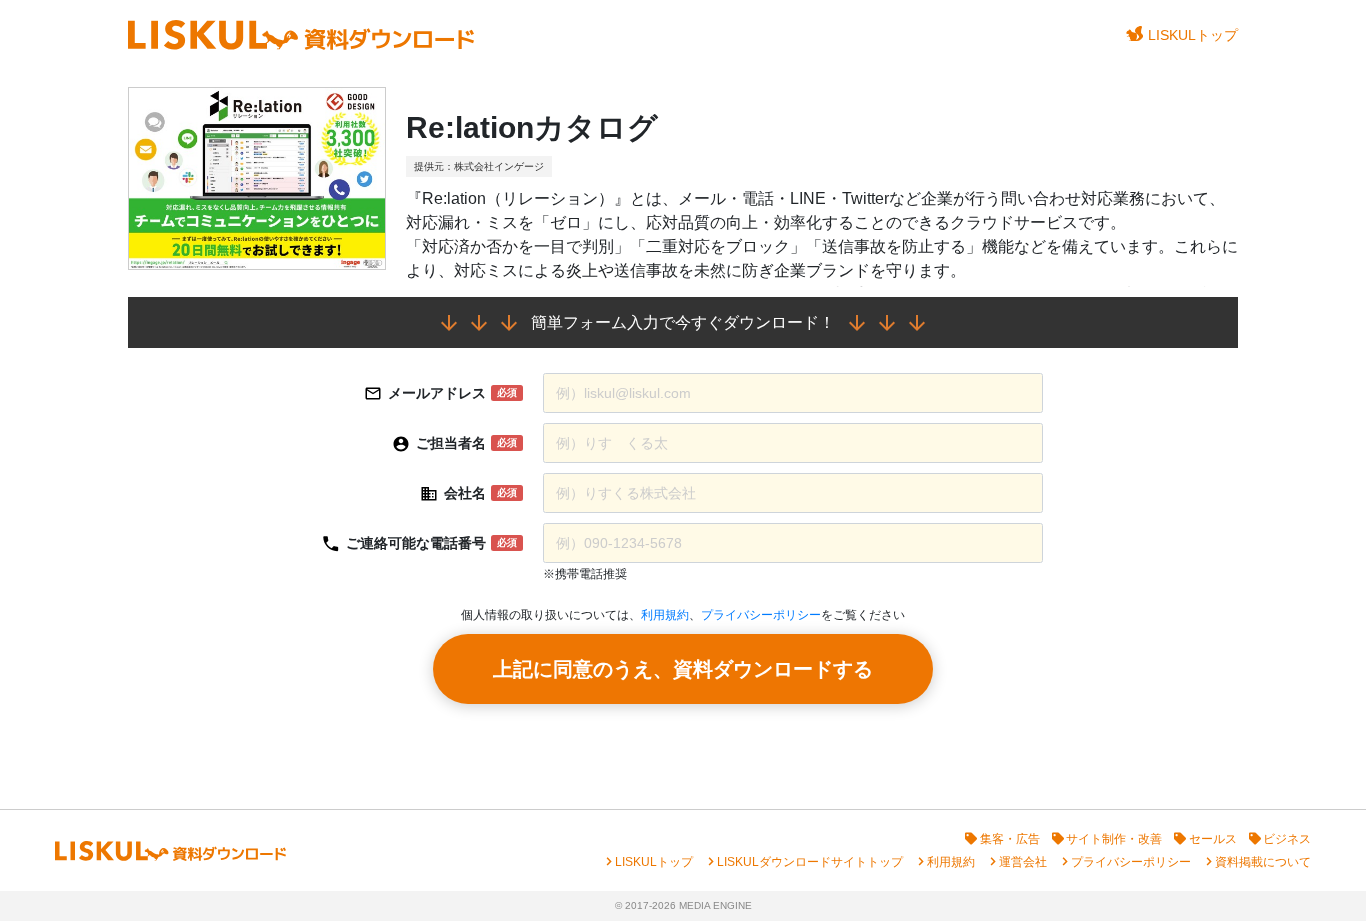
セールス (1213, 839)
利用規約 (665, 615)
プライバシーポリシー (761, 615)
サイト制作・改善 (1114, 839)
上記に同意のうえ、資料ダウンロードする (683, 669)
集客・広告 (1010, 839)
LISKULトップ (1193, 35)
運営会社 (1023, 862)
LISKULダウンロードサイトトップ (810, 862)
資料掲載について (1263, 862)
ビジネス (1287, 839)
